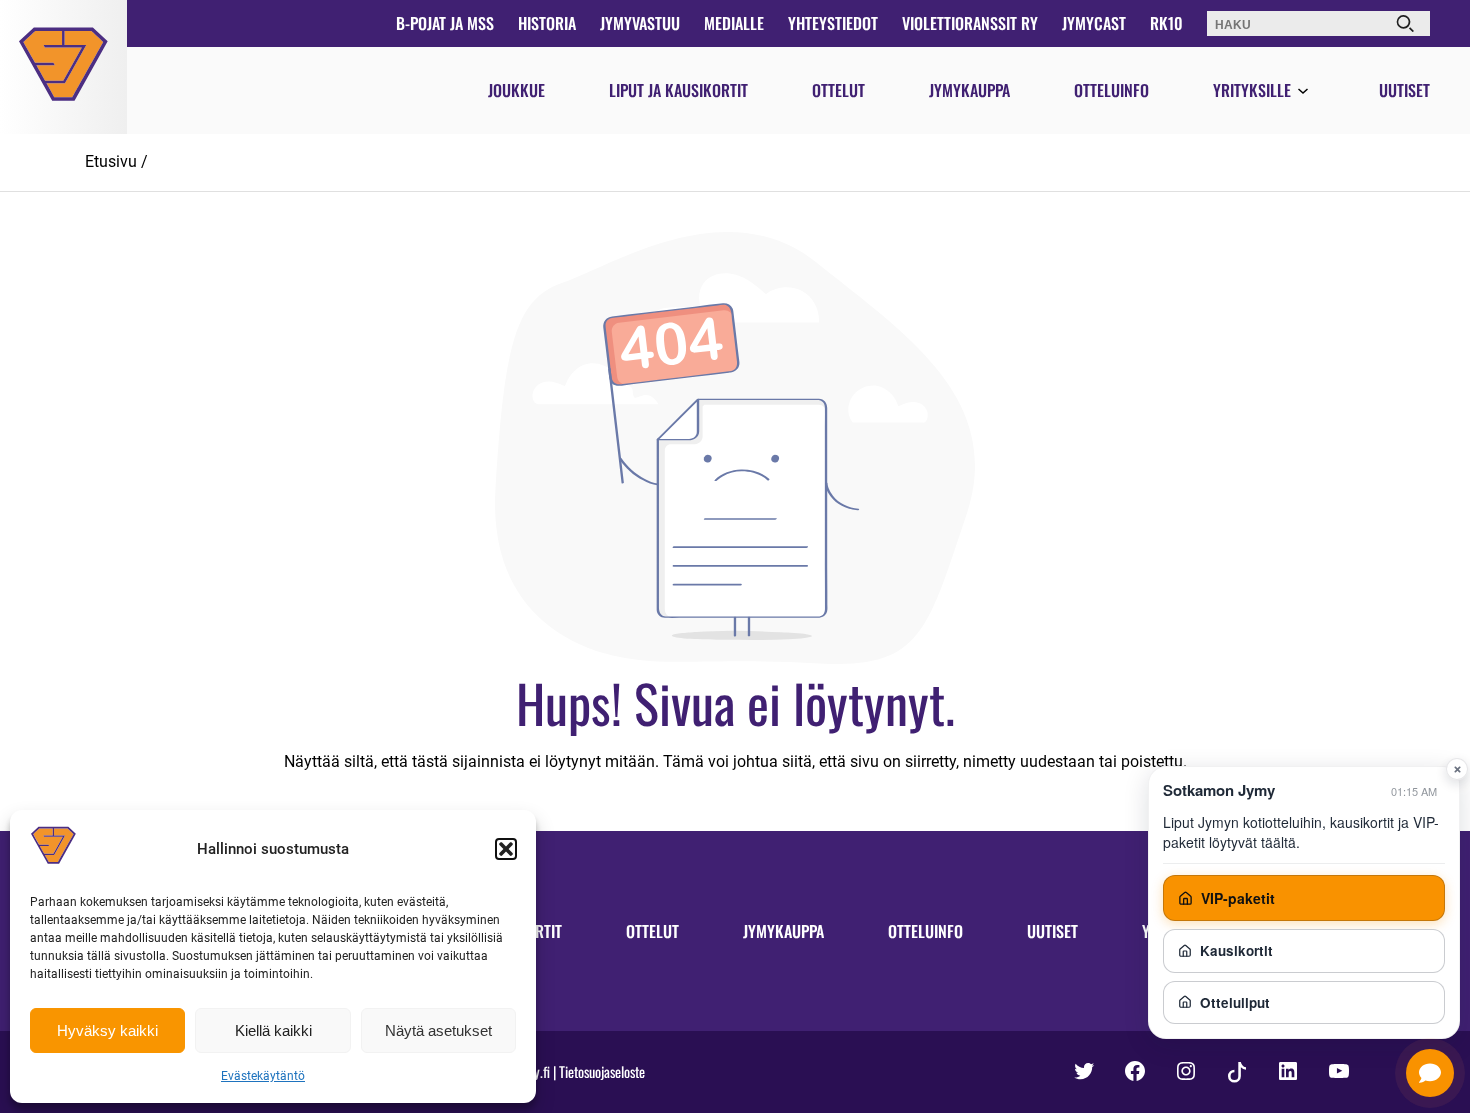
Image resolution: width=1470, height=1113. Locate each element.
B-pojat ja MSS (445, 23)
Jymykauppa (969, 90)
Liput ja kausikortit (678, 90)
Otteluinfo (1111, 90)
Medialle (734, 23)
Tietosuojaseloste (602, 1071)
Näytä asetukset (438, 1030)
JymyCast (1094, 23)
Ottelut (838, 90)
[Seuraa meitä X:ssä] (1084, 1071)
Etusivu (111, 161)
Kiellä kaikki (273, 1030)
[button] (506, 849)
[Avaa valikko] (1303, 92)
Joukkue (516, 90)
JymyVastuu (640, 23)
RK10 (1166, 23)
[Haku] (1405, 23)
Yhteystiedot (833, 23)
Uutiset (1404, 90)
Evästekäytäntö (263, 1076)
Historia (547, 23)
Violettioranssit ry (970, 23)
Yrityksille (1252, 90)
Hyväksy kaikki (107, 1030)
